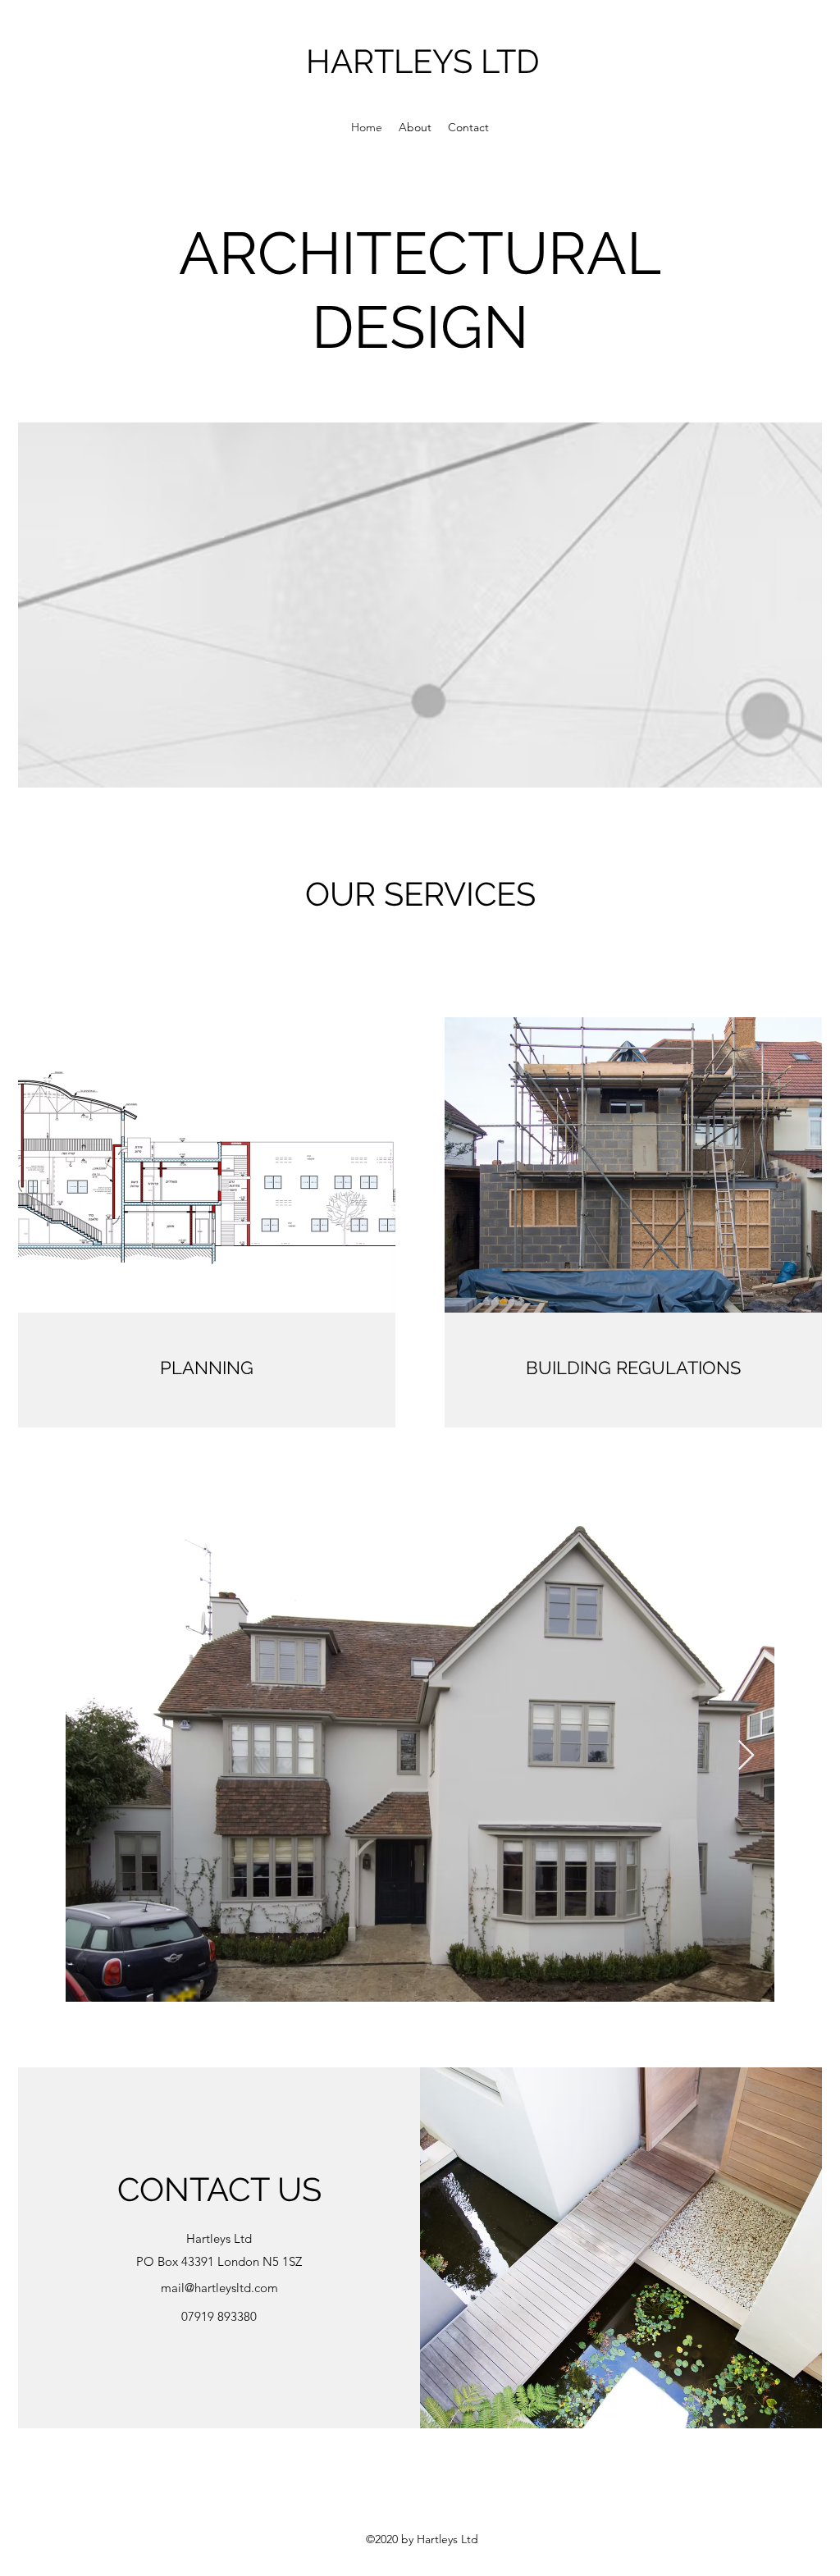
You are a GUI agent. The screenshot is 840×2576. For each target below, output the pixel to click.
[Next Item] (746, 1756)
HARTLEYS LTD (423, 61)
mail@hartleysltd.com (219, 2288)
